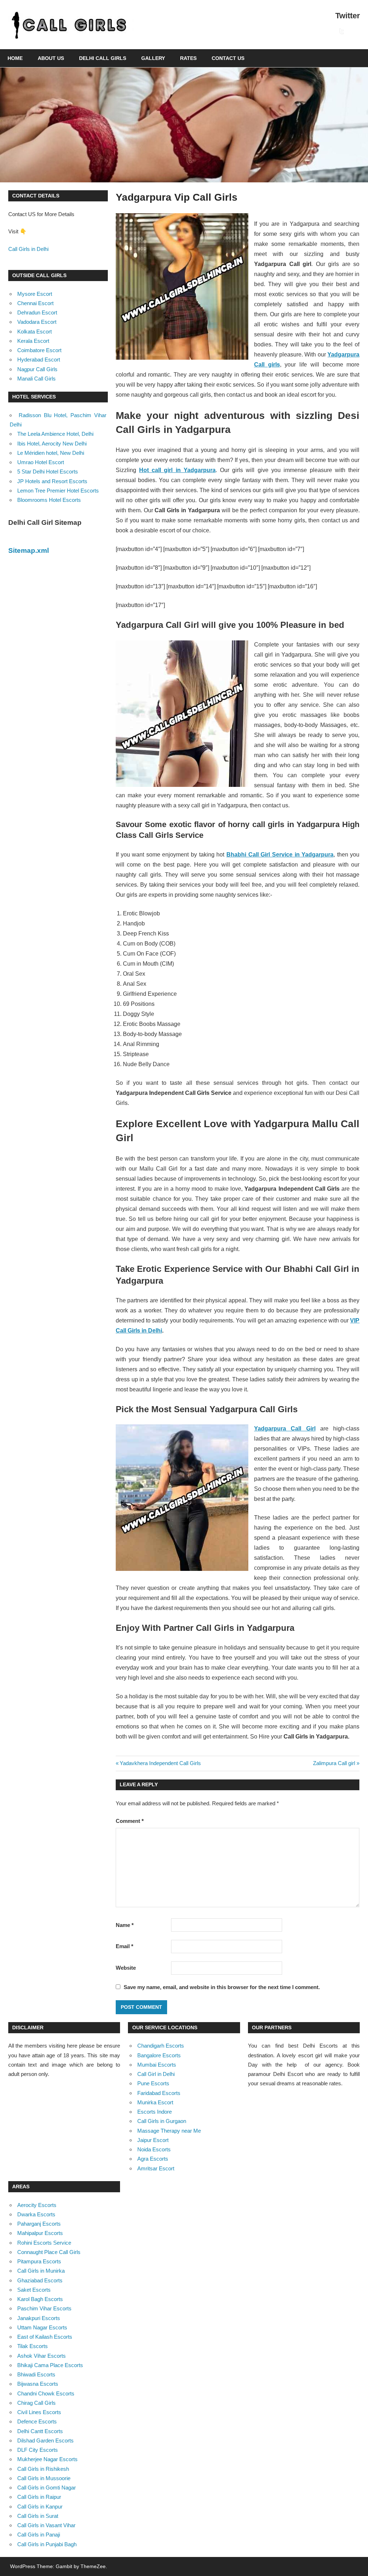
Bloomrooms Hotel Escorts (49, 500)
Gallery (153, 58)
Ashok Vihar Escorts (42, 2356)
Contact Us (228, 58)
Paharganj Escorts (39, 2224)
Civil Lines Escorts (39, 2412)
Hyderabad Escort (39, 360)
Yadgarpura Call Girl (285, 1429)
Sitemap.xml (29, 550)
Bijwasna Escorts (38, 2384)
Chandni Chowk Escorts (46, 2393)
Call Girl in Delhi (156, 2074)
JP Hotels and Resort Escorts (52, 481)
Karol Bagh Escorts (40, 2299)
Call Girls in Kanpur (40, 2507)
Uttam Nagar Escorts (42, 2327)
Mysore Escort (35, 294)
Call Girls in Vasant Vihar (46, 2525)
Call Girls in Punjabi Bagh (47, 2544)
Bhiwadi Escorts (36, 2374)
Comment (130, 1821)
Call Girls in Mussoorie (44, 2478)
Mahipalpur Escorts (40, 2233)
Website (126, 1968)
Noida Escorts (154, 2149)
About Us (51, 58)
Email (125, 1946)
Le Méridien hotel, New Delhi (51, 453)
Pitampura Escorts (39, 2261)
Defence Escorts (37, 2421)
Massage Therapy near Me (169, 2131)
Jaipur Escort (153, 2140)
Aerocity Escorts (37, 2205)
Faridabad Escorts (159, 2093)
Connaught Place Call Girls (49, 2252)
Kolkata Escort (34, 332)
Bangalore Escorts (159, 2055)
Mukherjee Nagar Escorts (47, 2459)
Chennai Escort (35, 303)
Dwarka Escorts (36, 2214)
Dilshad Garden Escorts (45, 2440)
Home (15, 58)
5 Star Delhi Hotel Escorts (48, 472)
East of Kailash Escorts (45, 2337)
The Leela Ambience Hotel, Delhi (55, 434)
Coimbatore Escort (39, 350)
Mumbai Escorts (157, 2065)
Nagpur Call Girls (37, 369)
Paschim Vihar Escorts (44, 2308)
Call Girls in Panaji (39, 2535)
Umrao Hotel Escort (41, 462)
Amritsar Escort (156, 2168)
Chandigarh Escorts (161, 2046)
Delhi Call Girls (103, 58)
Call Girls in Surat (38, 2516)
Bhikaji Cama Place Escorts (50, 2365)
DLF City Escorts (38, 2450)
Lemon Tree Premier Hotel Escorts (58, 491)
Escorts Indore (155, 2112)
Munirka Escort (155, 2102)
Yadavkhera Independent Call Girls (160, 1763)
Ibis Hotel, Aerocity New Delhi (52, 444)
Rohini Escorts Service (44, 2243)
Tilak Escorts (33, 2346)
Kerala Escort (33, 341)
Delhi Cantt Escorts (40, 2431)
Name (125, 1925)
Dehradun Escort (37, 312)
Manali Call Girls (36, 379)
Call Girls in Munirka (41, 2271)
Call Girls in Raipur (39, 2497)
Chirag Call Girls (36, 2403)
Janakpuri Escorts (39, 2318)
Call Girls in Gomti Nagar (47, 2488)
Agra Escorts (153, 2159)
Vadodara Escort (37, 322)
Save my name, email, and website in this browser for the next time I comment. (222, 1987)
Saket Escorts (34, 2290)
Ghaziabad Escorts (40, 2280)
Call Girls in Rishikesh (43, 2469)
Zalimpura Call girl (334, 1763)
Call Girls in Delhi (28, 249)
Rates (188, 58)
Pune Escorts (153, 2083)
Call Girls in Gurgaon (162, 2121)
